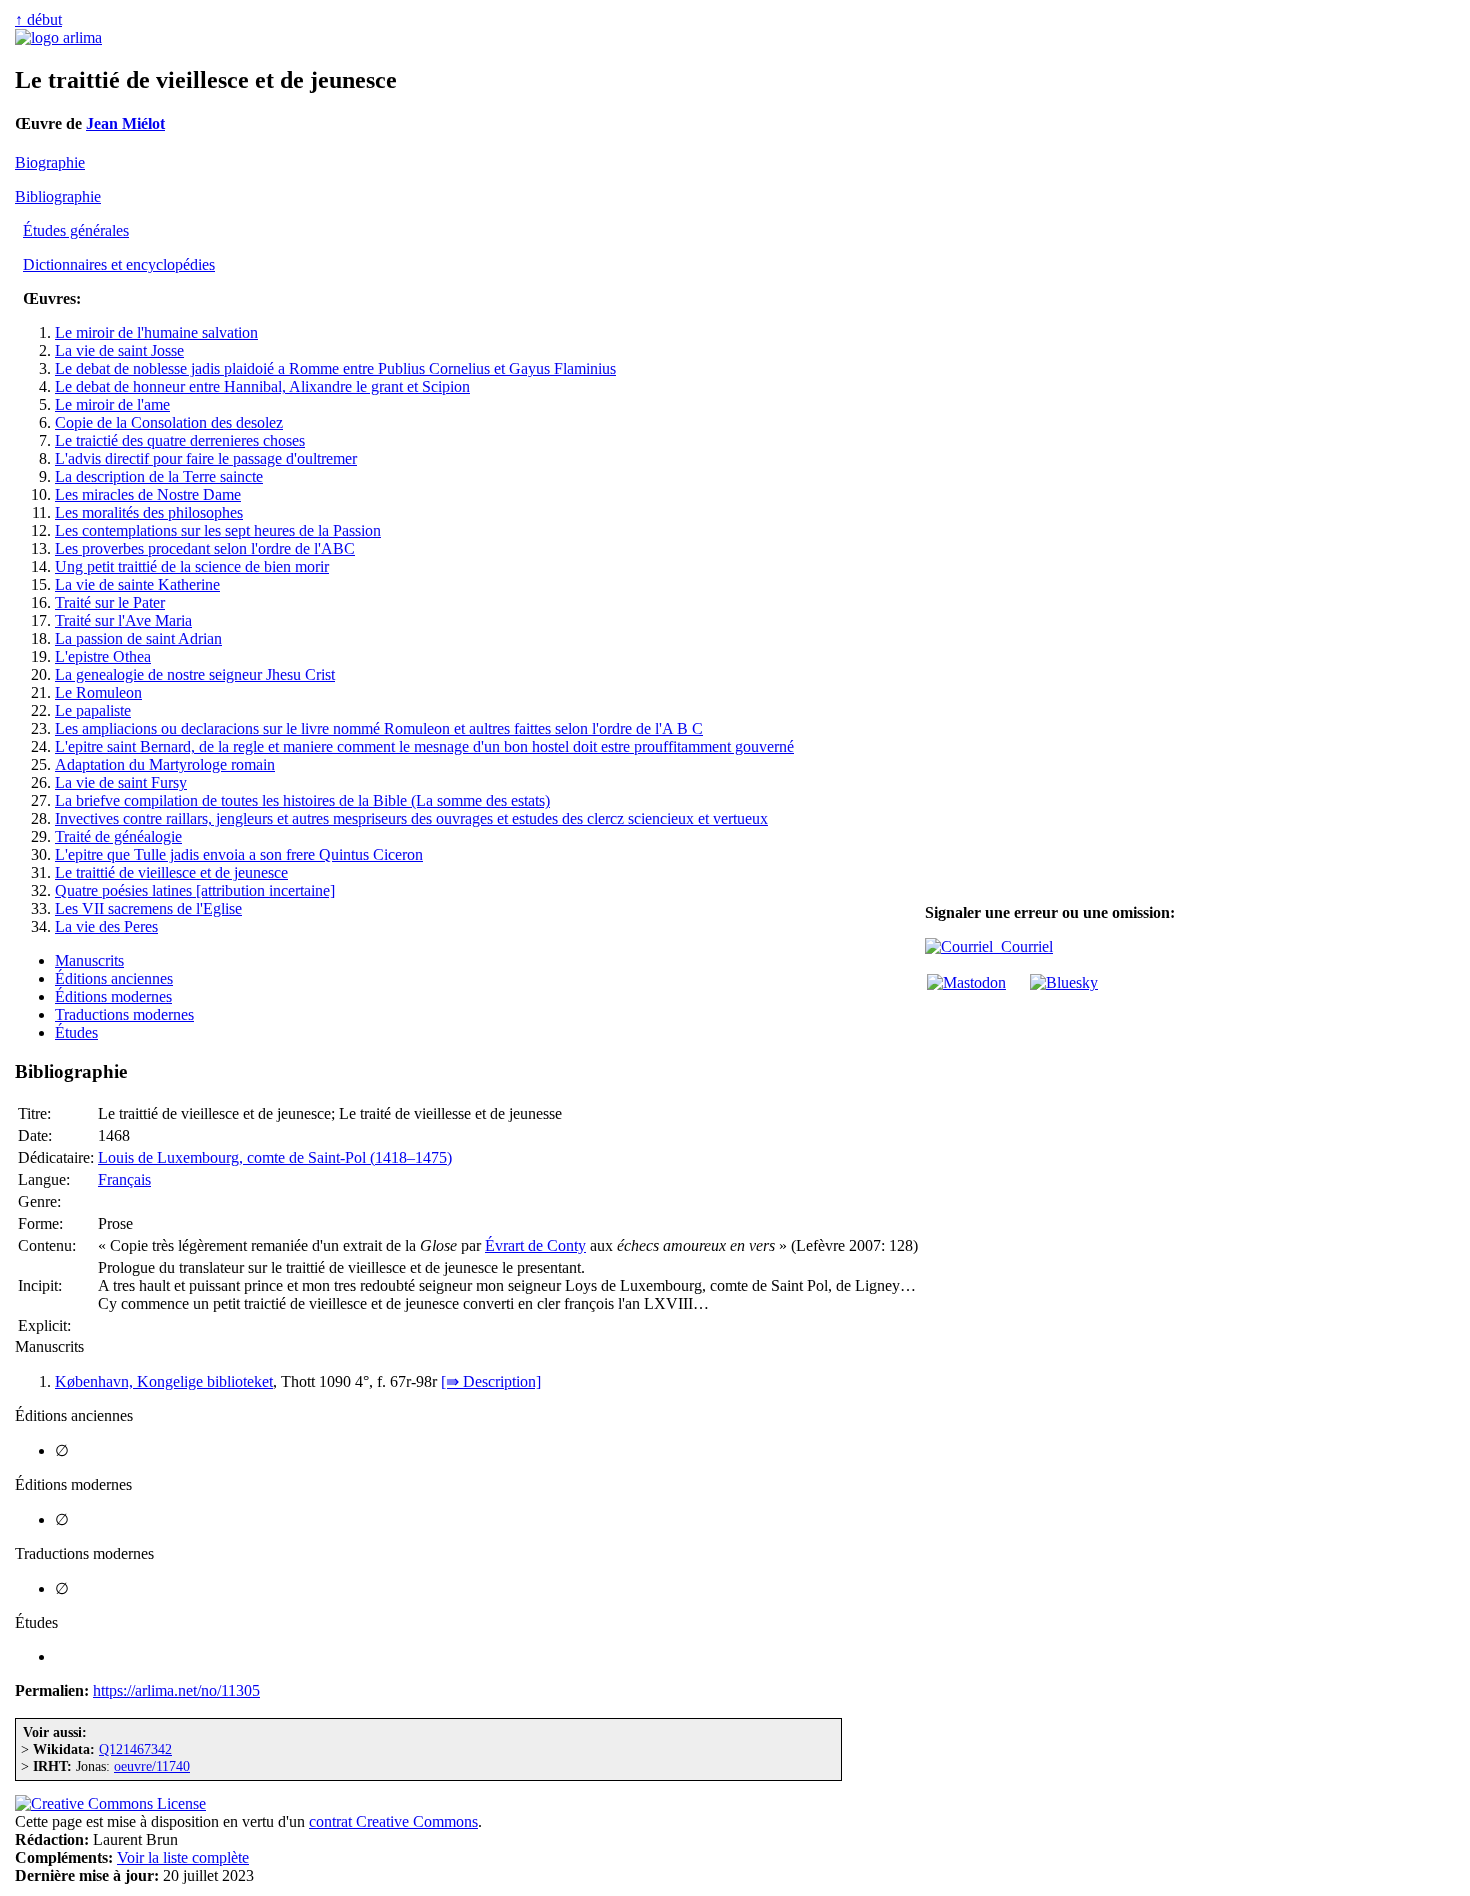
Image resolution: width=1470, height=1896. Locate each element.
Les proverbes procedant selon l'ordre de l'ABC (205, 548)
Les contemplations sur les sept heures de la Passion (218, 530)
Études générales (76, 230)
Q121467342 (135, 1749)
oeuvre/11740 (152, 1766)
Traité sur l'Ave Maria (123, 620)
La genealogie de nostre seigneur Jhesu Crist (195, 674)
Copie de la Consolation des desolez (169, 422)
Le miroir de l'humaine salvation (156, 332)
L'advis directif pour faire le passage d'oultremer (206, 458)
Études (76, 1032)
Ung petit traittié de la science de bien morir (192, 566)
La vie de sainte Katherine (137, 584)
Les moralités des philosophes (149, 512)
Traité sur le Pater (110, 602)
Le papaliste (93, 710)
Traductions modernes (124, 1014)
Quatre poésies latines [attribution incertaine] (195, 890)
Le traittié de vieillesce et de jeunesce (171, 872)
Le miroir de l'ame (112, 404)
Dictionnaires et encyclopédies (119, 264)
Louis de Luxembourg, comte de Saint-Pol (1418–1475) (275, 1157)
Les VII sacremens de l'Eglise (148, 908)
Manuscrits (89, 960)
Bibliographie (58, 196)
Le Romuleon (98, 692)
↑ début (38, 19)
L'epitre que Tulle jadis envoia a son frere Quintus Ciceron (239, 854)
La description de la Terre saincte (159, 476)
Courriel (1023, 946)
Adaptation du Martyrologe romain (165, 764)
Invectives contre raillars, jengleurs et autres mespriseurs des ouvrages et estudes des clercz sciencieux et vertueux (411, 818)
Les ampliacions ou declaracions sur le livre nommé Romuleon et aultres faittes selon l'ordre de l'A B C (379, 728)
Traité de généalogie (118, 836)
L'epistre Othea (103, 656)
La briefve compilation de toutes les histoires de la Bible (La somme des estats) (302, 800)
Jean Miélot (125, 123)
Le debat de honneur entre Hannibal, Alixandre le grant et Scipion (262, 386)
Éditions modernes (113, 996)
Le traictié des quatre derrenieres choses (180, 440)
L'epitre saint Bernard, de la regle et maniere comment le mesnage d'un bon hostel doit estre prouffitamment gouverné (424, 746)
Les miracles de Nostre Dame (148, 494)
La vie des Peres (106, 926)
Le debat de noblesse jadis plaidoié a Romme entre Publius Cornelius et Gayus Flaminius (335, 368)
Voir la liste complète (183, 1857)
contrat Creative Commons (393, 1821)
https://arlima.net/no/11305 (176, 1690)
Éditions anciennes (114, 978)
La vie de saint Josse (119, 350)
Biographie (50, 162)
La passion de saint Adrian (138, 638)
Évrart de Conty (535, 1245)
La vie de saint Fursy (121, 782)
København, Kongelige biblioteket (164, 1381)
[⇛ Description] (491, 1381)
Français (124, 1179)
